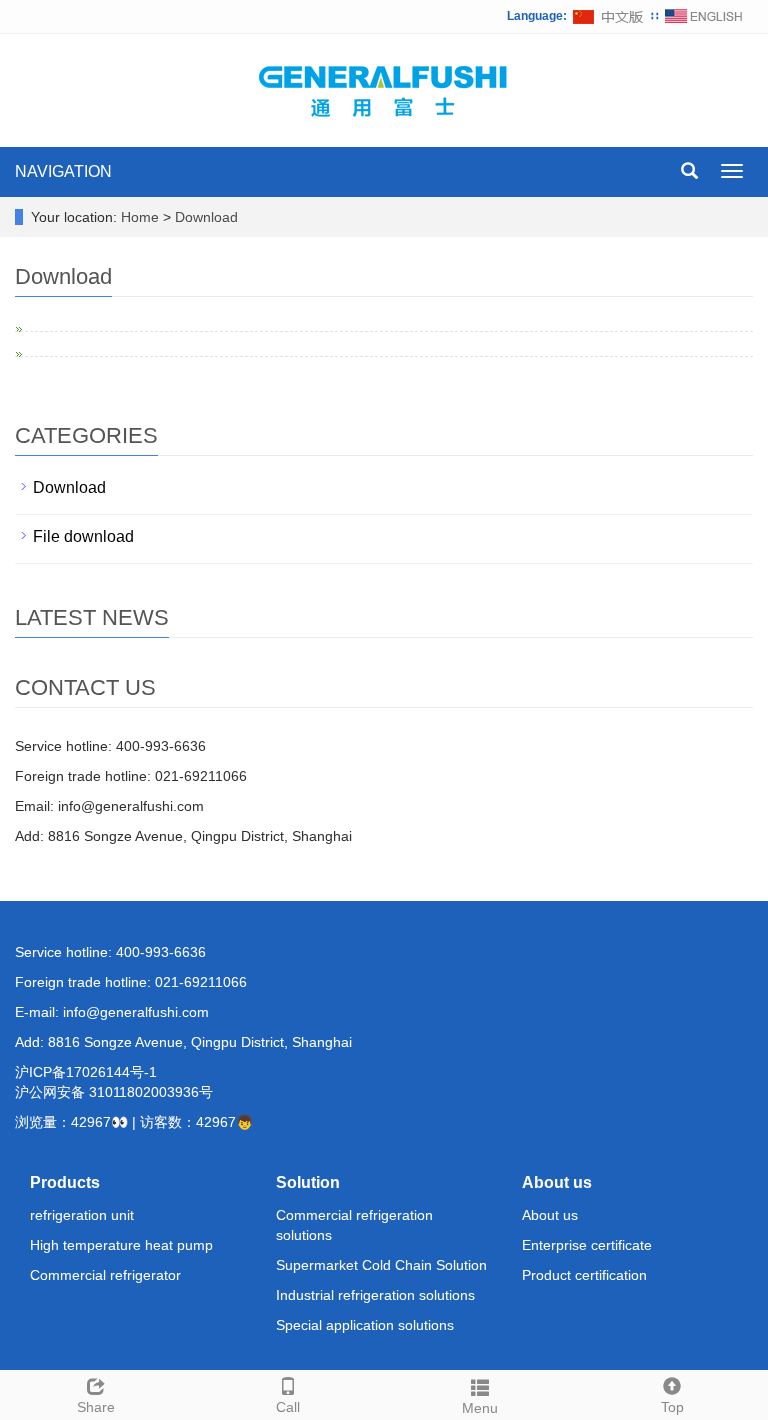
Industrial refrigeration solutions (375, 1295)
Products (65, 1182)
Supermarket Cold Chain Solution (381, 1265)
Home (140, 217)
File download (83, 536)
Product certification (584, 1275)
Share (96, 1407)
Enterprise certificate (587, 1245)
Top (672, 1407)
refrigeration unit (82, 1215)
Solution (308, 1182)
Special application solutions (365, 1325)
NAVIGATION (63, 171)
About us (557, 1182)
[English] (704, 16)
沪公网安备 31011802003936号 (114, 1092)
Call (288, 1407)
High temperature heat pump (121, 1245)
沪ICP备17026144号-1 (86, 1072)
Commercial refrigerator (105, 1275)
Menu (480, 1408)
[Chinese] (609, 16)
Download (206, 217)
